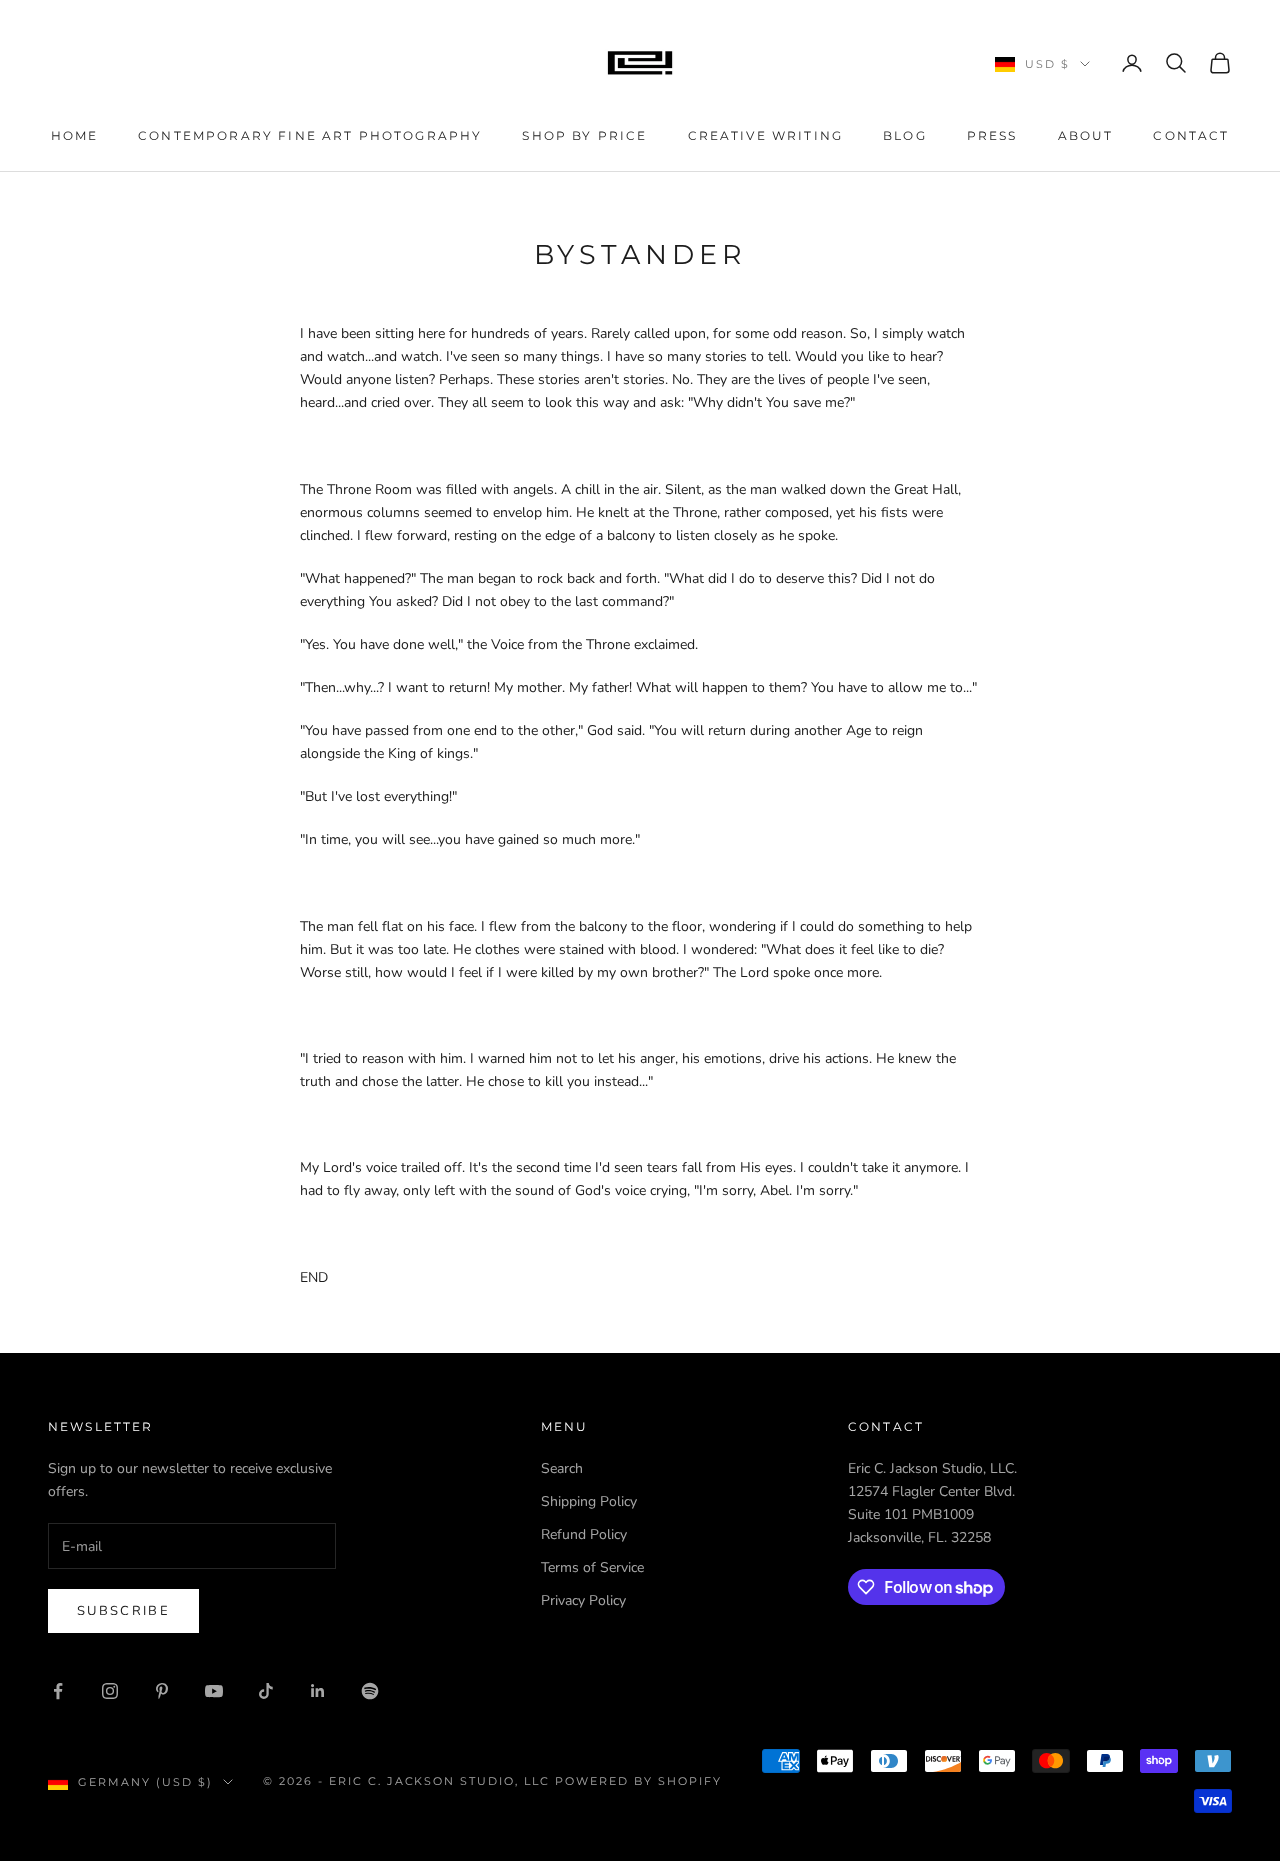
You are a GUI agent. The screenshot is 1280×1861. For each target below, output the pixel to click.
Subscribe (123, 1611)
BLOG (905, 135)
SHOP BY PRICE (584, 135)
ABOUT (1086, 135)
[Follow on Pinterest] (162, 1691)
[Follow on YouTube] (214, 1691)
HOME (75, 135)
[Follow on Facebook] (58, 1691)
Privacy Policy (583, 1600)
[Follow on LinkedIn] (318, 1691)
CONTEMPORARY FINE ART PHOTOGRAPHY (310, 135)
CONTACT (1191, 135)
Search (562, 1468)
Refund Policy (584, 1534)
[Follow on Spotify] (370, 1691)
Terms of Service (592, 1567)
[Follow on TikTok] (266, 1691)
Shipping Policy (589, 1501)
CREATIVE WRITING (766, 135)
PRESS (992, 135)
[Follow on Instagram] (110, 1691)
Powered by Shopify (638, 1781)
